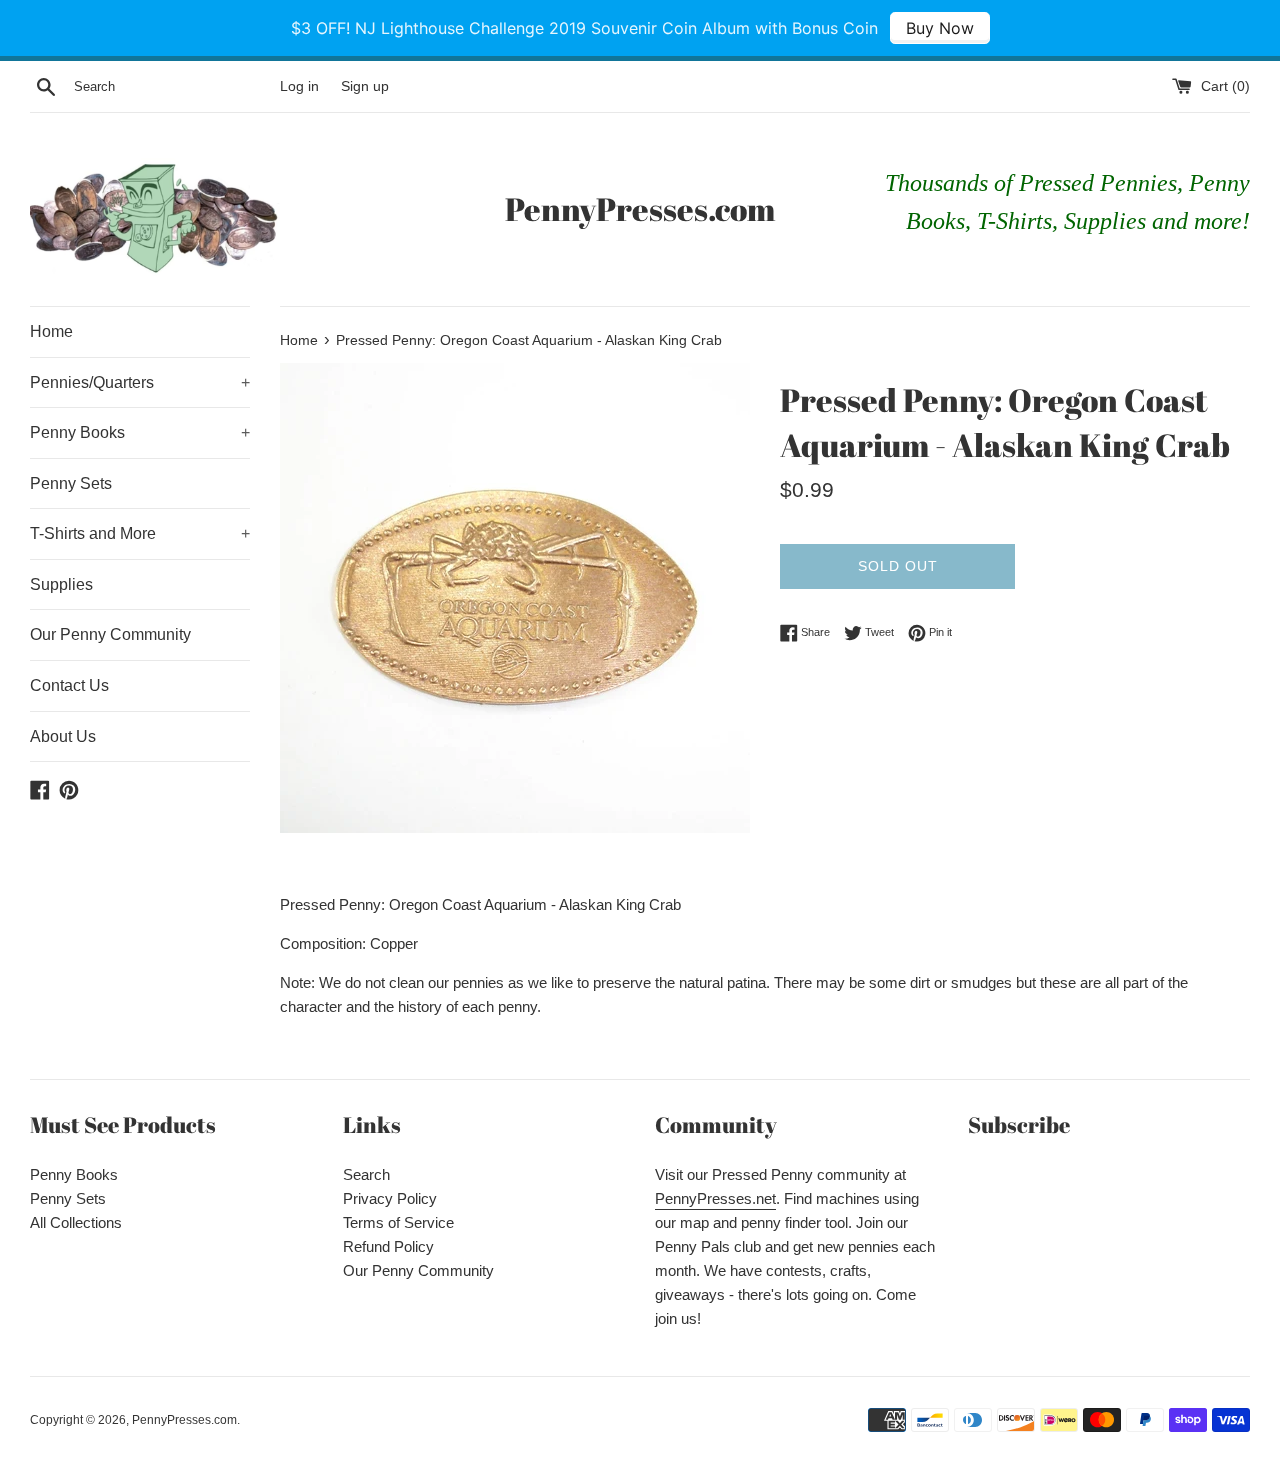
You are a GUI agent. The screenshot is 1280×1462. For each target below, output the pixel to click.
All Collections (76, 1222)
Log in (299, 86)
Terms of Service (398, 1222)
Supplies (61, 584)
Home (51, 331)
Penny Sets (71, 483)
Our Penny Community (110, 634)
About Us (63, 736)
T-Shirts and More (140, 533)
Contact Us (69, 685)
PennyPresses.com (640, 208)
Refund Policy (388, 1246)
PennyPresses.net (715, 1198)
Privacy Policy (390, 1198)
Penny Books (140, 432)
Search (366, 1174)
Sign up (365, 86)
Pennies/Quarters (140, 382)
